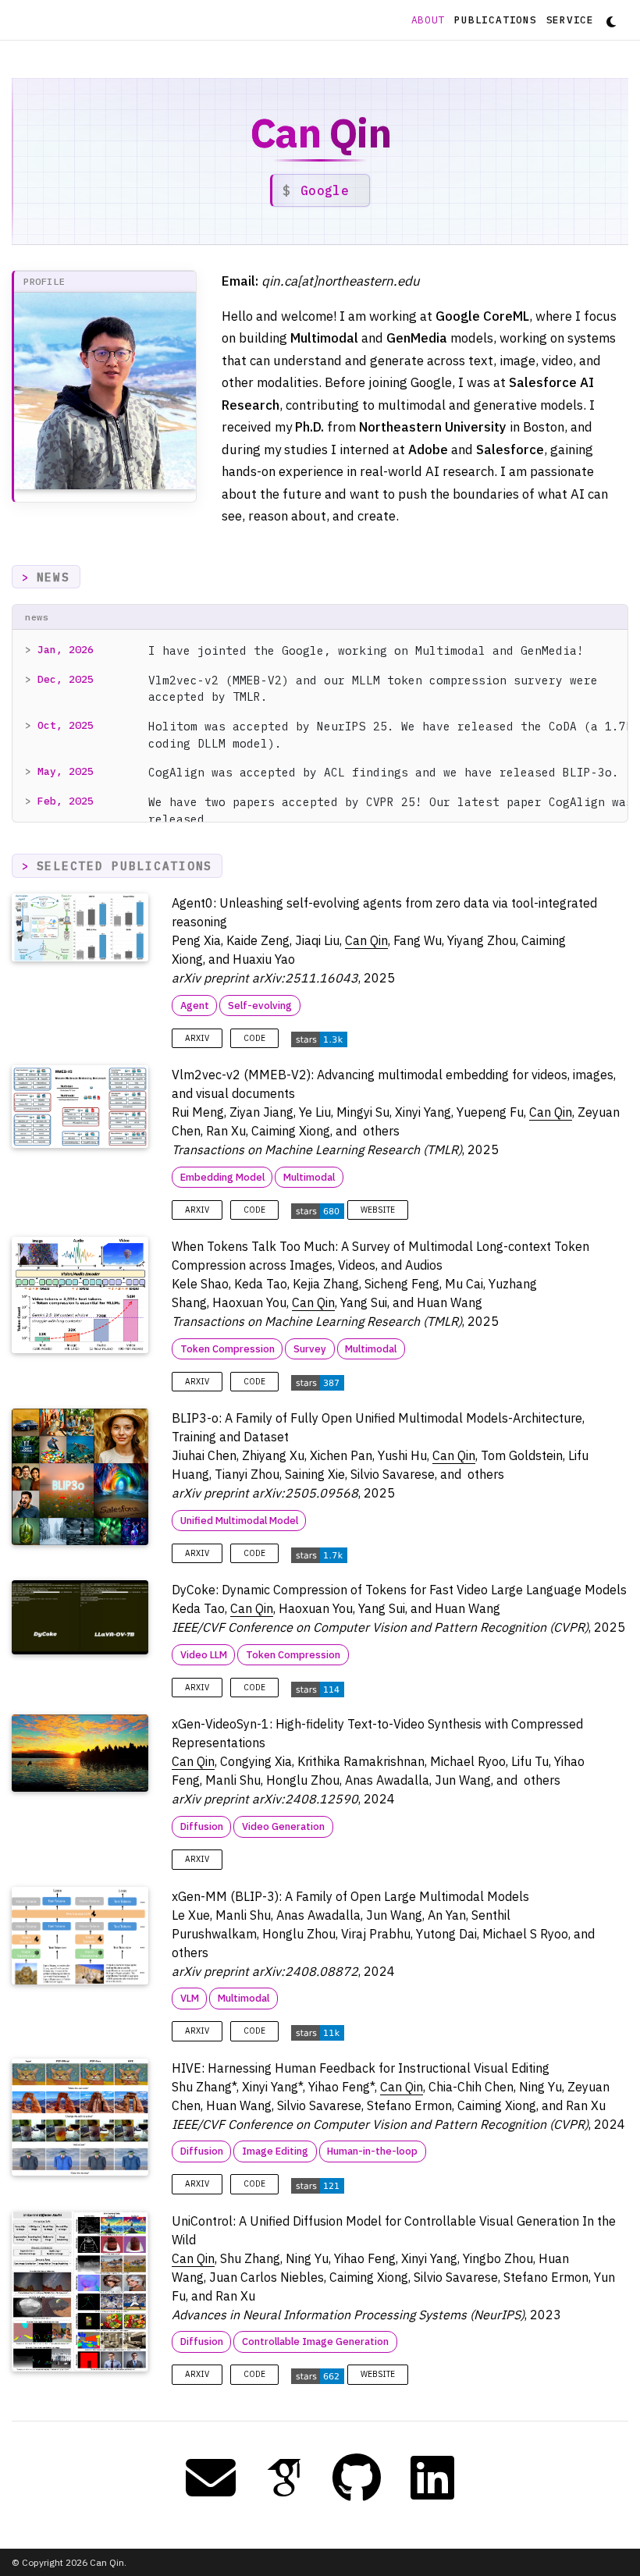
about (431, 20)
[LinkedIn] (432, 2478)
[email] (211, 2478)
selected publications (124, 866)
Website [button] (378, 1210)
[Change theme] (607, 17)
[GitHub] (357, 2478)
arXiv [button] (197, 1038)
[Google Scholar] (284, 2478)
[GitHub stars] (319, 1038)
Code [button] (254, 1038)
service (570, 20)
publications (495, 20)
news (53, 577)
